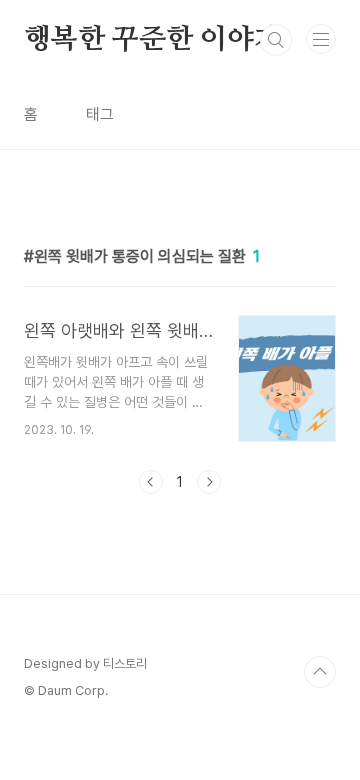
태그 (100, 114)
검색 (276, 40)
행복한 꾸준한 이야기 (152, 40)
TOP (320, 672)
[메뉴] (321, 39)
